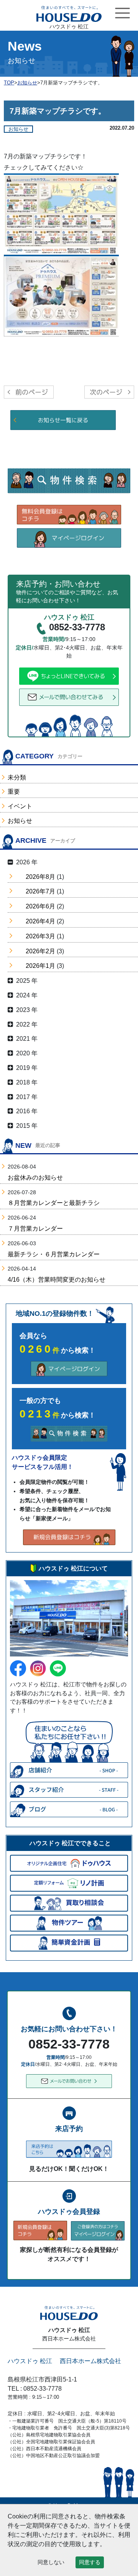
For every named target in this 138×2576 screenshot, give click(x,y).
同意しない (51, 2562)
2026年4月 (40, 921)
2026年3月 (40, 936)
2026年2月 (40, 951)
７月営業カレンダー (35, 1229)
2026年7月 (40, 891)
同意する (90, 2562)
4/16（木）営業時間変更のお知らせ (57, 1280)
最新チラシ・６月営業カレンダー (54, 1254)
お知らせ (20, 821)
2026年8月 (40, 877)
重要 (14, 792)
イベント (20, 806)
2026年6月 (40, 906)
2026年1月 (40, 966)
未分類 (17, 777)
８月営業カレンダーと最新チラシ (54, 1203)
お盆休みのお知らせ (35, 1178)
